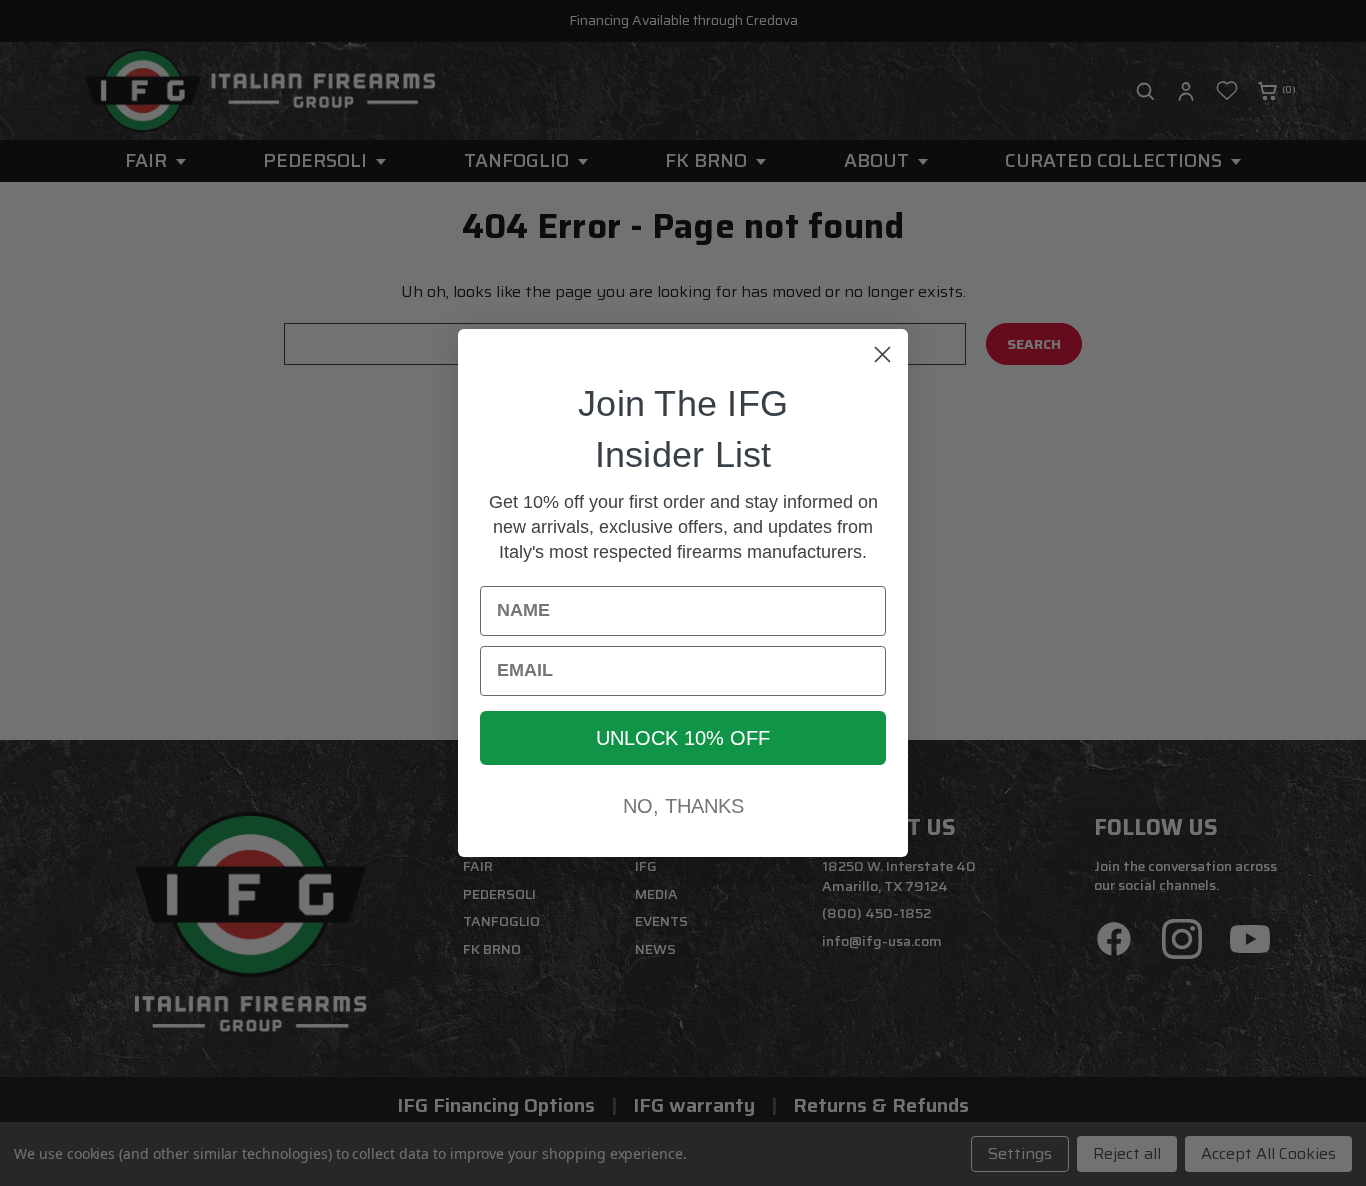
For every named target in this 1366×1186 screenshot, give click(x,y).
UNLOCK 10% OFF (683, 738)
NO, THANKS (683, 806)
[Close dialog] (882, 354)
